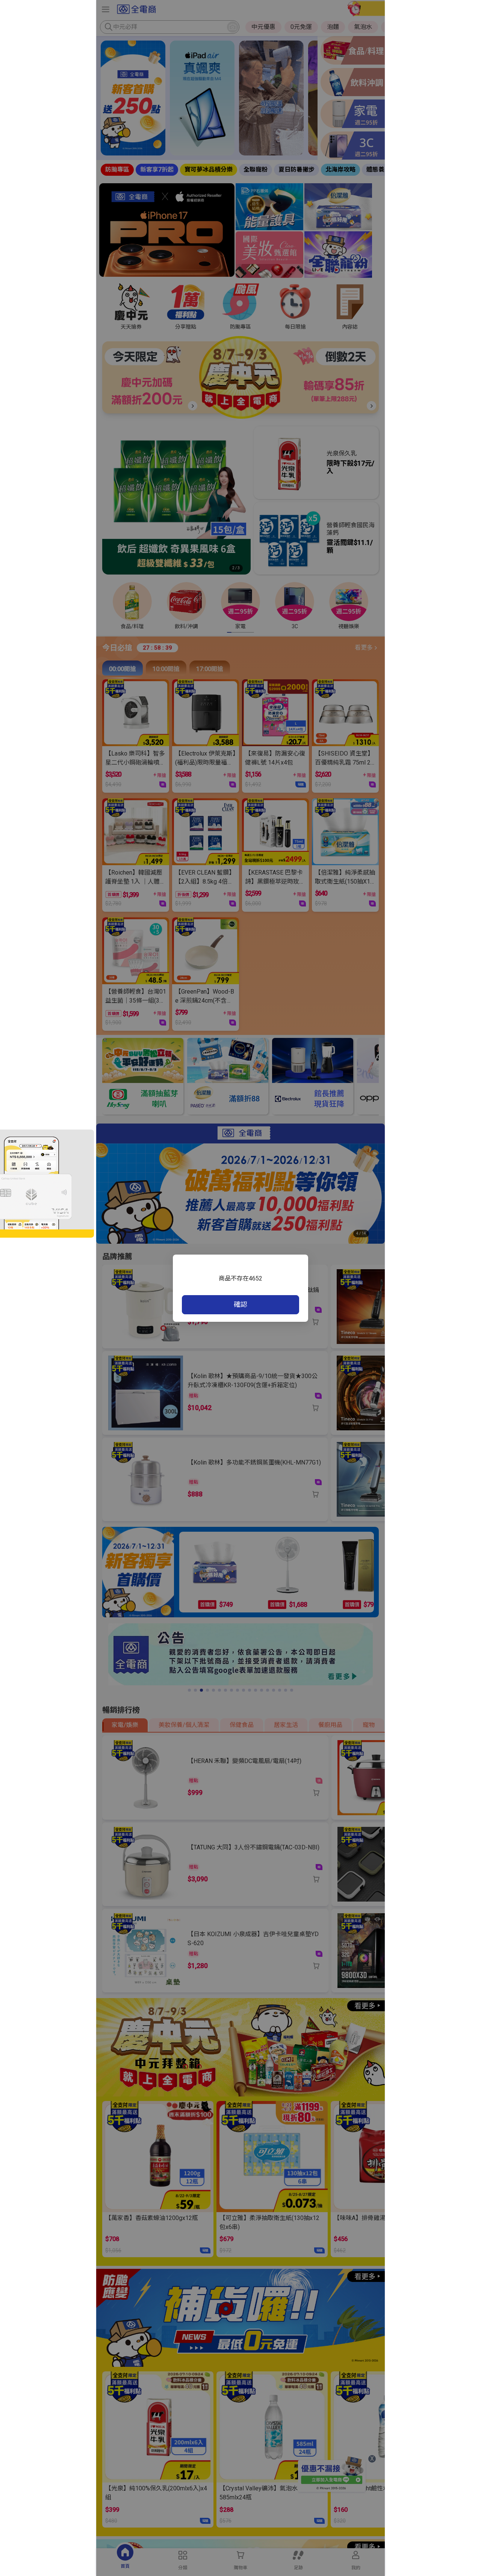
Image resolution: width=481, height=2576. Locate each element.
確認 (240, 1304)
